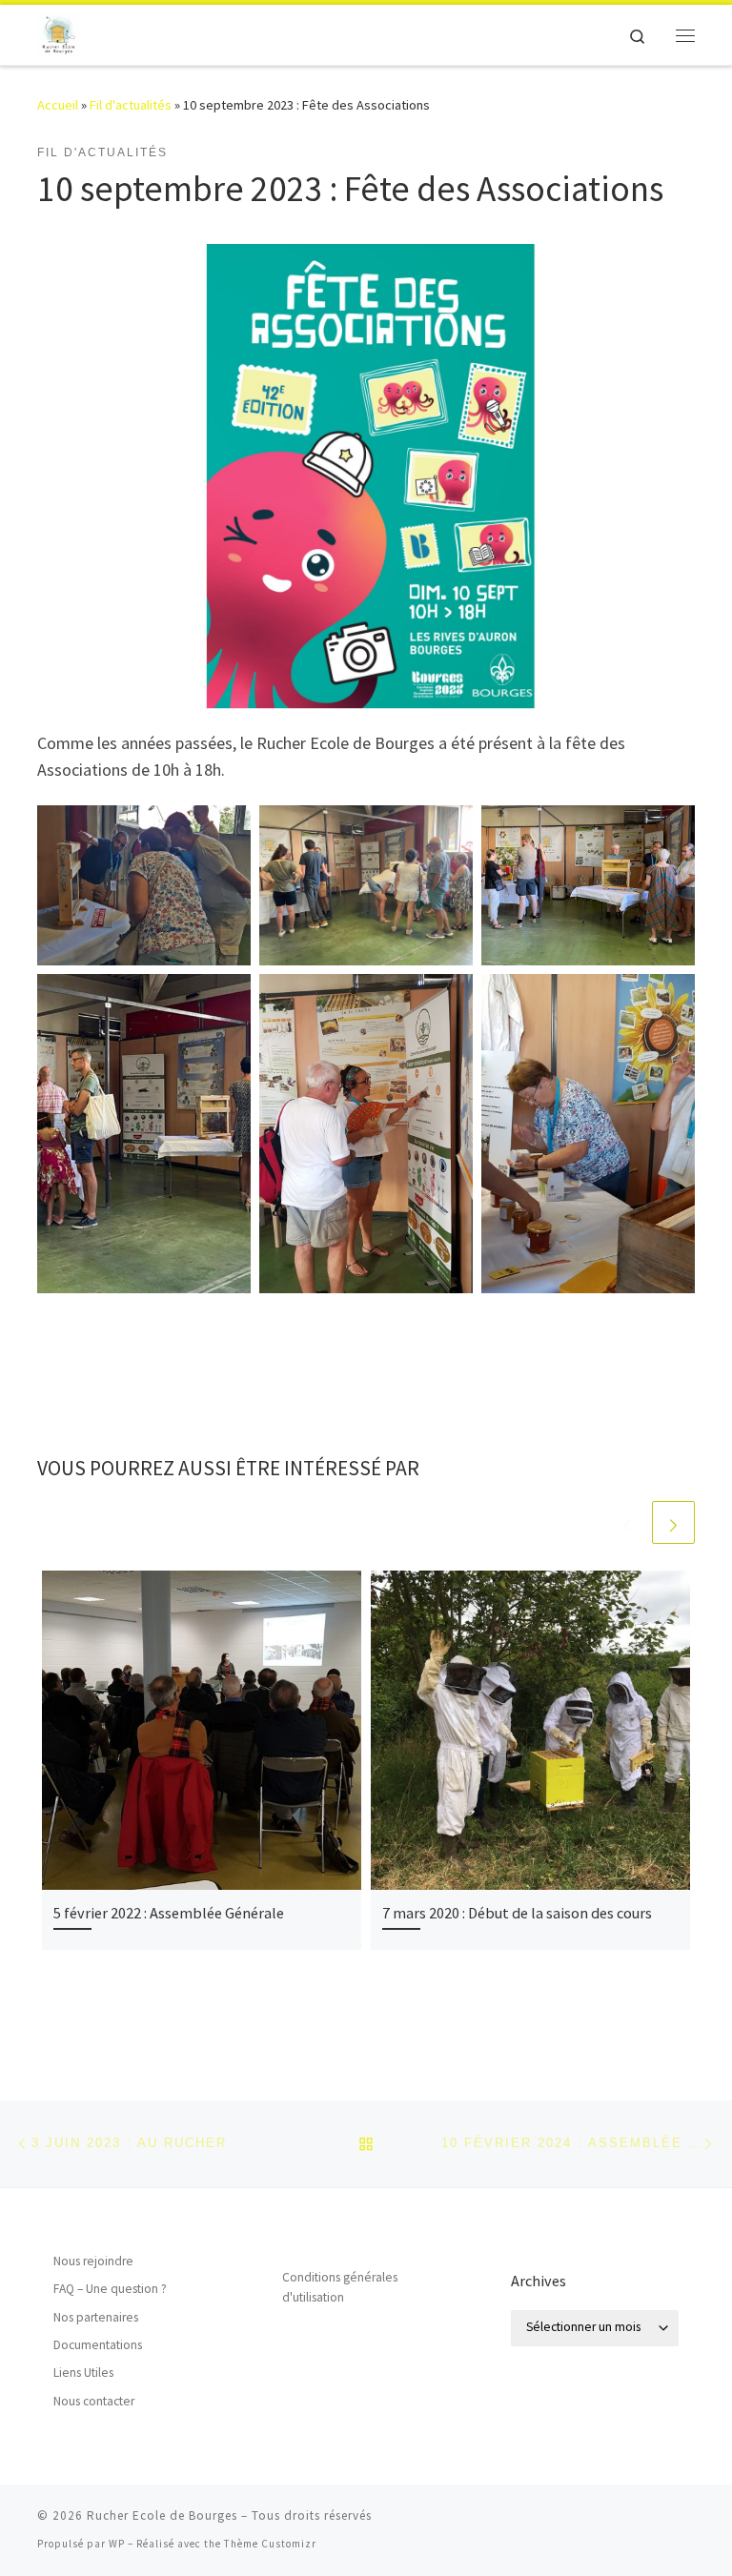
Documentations (98, 2345)
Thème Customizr (270, 2544)
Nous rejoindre (93, 2261)
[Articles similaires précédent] (628, 1522)
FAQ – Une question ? (110, 2289)
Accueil (58, 105)
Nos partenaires (96, 2317)
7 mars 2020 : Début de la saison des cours (517, 1913)
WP (117, 2544)
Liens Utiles (83, 2373)
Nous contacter (94, 2401)
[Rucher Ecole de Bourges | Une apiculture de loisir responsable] (59, 32)
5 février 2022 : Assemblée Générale (169, 1913)
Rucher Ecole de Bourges (162, 2515)
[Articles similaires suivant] (673, 1522)
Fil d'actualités (131, 105)
